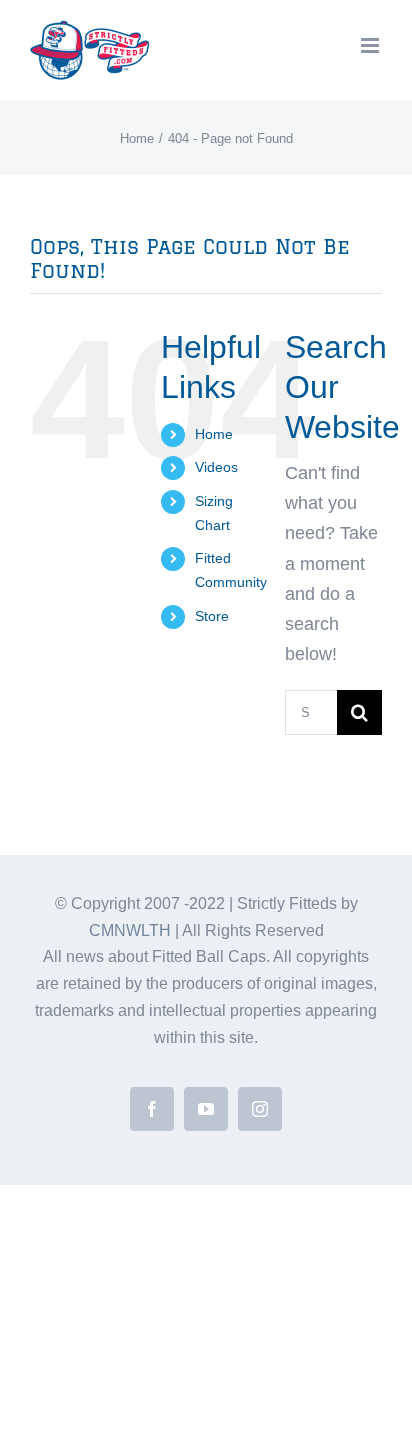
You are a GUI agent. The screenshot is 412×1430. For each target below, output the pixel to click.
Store (212, 616)
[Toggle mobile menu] (371, 45)
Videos (216, 467)
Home (214, 434)
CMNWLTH (130, 930)
